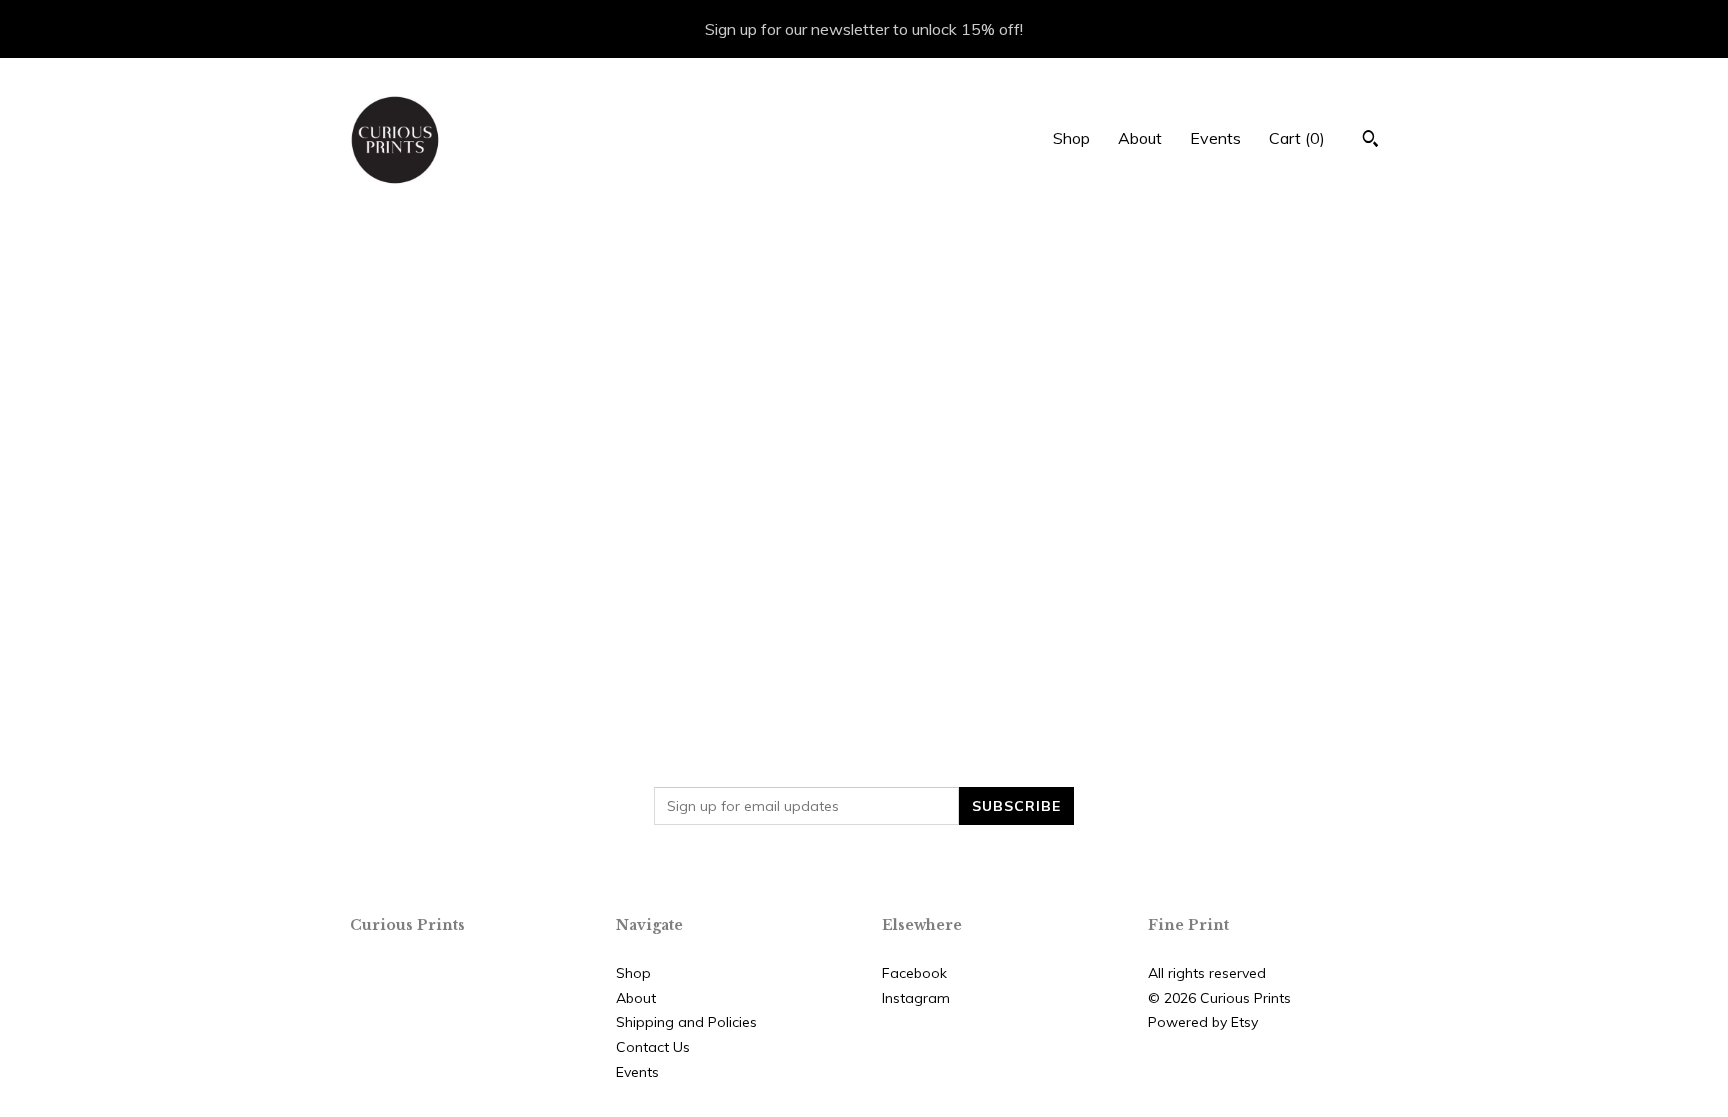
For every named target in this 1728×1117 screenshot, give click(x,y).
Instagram (916, 998)
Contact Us (653, 1047)
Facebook (914, 973)
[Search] (1370, 141)
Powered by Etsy (1203, 1022)
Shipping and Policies (686, 1022)
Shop (1071, 138)
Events (1215, 138)
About (1140, 138)
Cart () (1297, 138)
